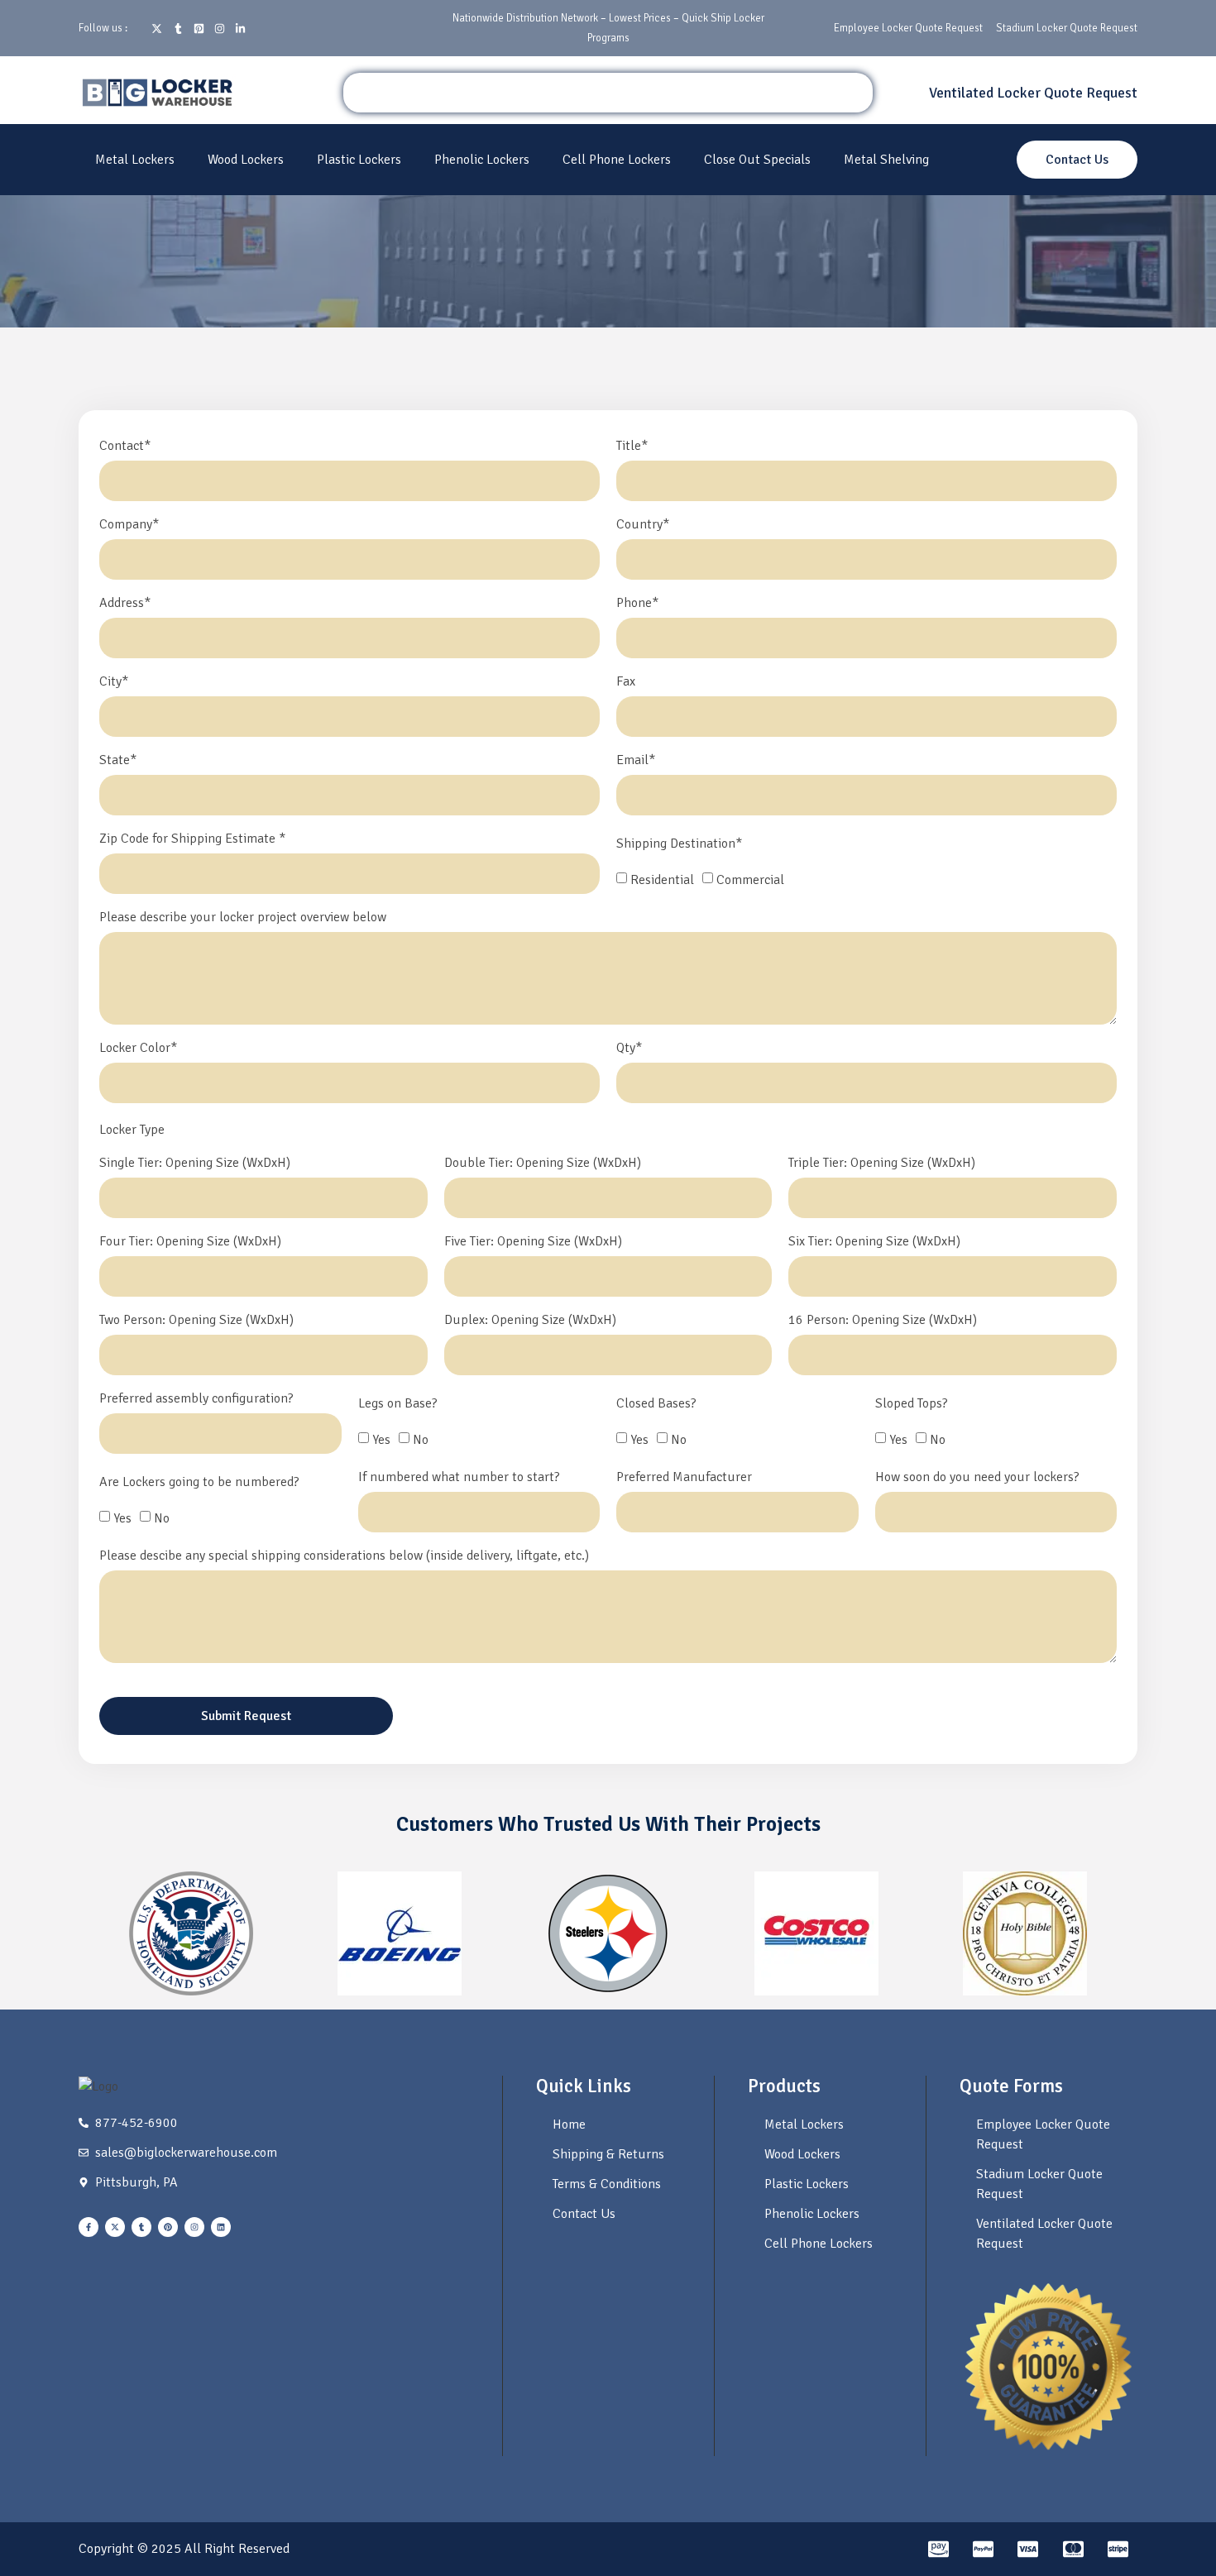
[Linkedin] (221, 2227)
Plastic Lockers (359, 160)
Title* (632, 447)
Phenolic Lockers (482, 160)
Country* (643, 525)
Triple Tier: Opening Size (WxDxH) (882, 1164)
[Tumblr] (141, 2227)
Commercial (750, 880)
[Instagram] (194, 2227)
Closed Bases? (656, 1404)
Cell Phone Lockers (617, 160)
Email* (636, 761)
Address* (125, 604)
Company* (129, 525)
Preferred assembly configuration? (196, 1399)
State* (118, 761)
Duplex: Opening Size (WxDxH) (530, 1321)
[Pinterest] (168, 2227)
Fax (626, 682)
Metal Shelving (886, 160)
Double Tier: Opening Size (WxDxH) (543, 1164)
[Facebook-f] (89, 2227)
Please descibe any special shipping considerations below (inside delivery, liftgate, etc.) (344, 1556)
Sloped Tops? (912, 1404)
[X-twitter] (115, 2227)
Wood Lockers (246, 160)
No (421, 1440)
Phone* (637, 604)
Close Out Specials (757, 160)
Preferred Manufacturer (684, 1478)
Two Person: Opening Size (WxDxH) (196, 1321)
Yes (381, 1440)
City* (114, 682)
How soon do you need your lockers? (977, 1478)
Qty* (629, 1049)
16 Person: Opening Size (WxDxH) (883, 1321)
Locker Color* (138, 1049)
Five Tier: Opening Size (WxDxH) (533, 1242)
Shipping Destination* (679, 844)
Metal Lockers (135, 160)
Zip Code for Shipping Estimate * (192, 839)
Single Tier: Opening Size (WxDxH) (195, 1164)
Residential (662, 880)
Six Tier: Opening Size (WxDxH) (874, 1242)
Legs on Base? (398, 1404)
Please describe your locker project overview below (243, 918)
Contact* (125, 447)
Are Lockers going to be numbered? (199, 1483)
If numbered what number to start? (459, 1478)
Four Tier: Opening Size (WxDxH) (190, 1242)
